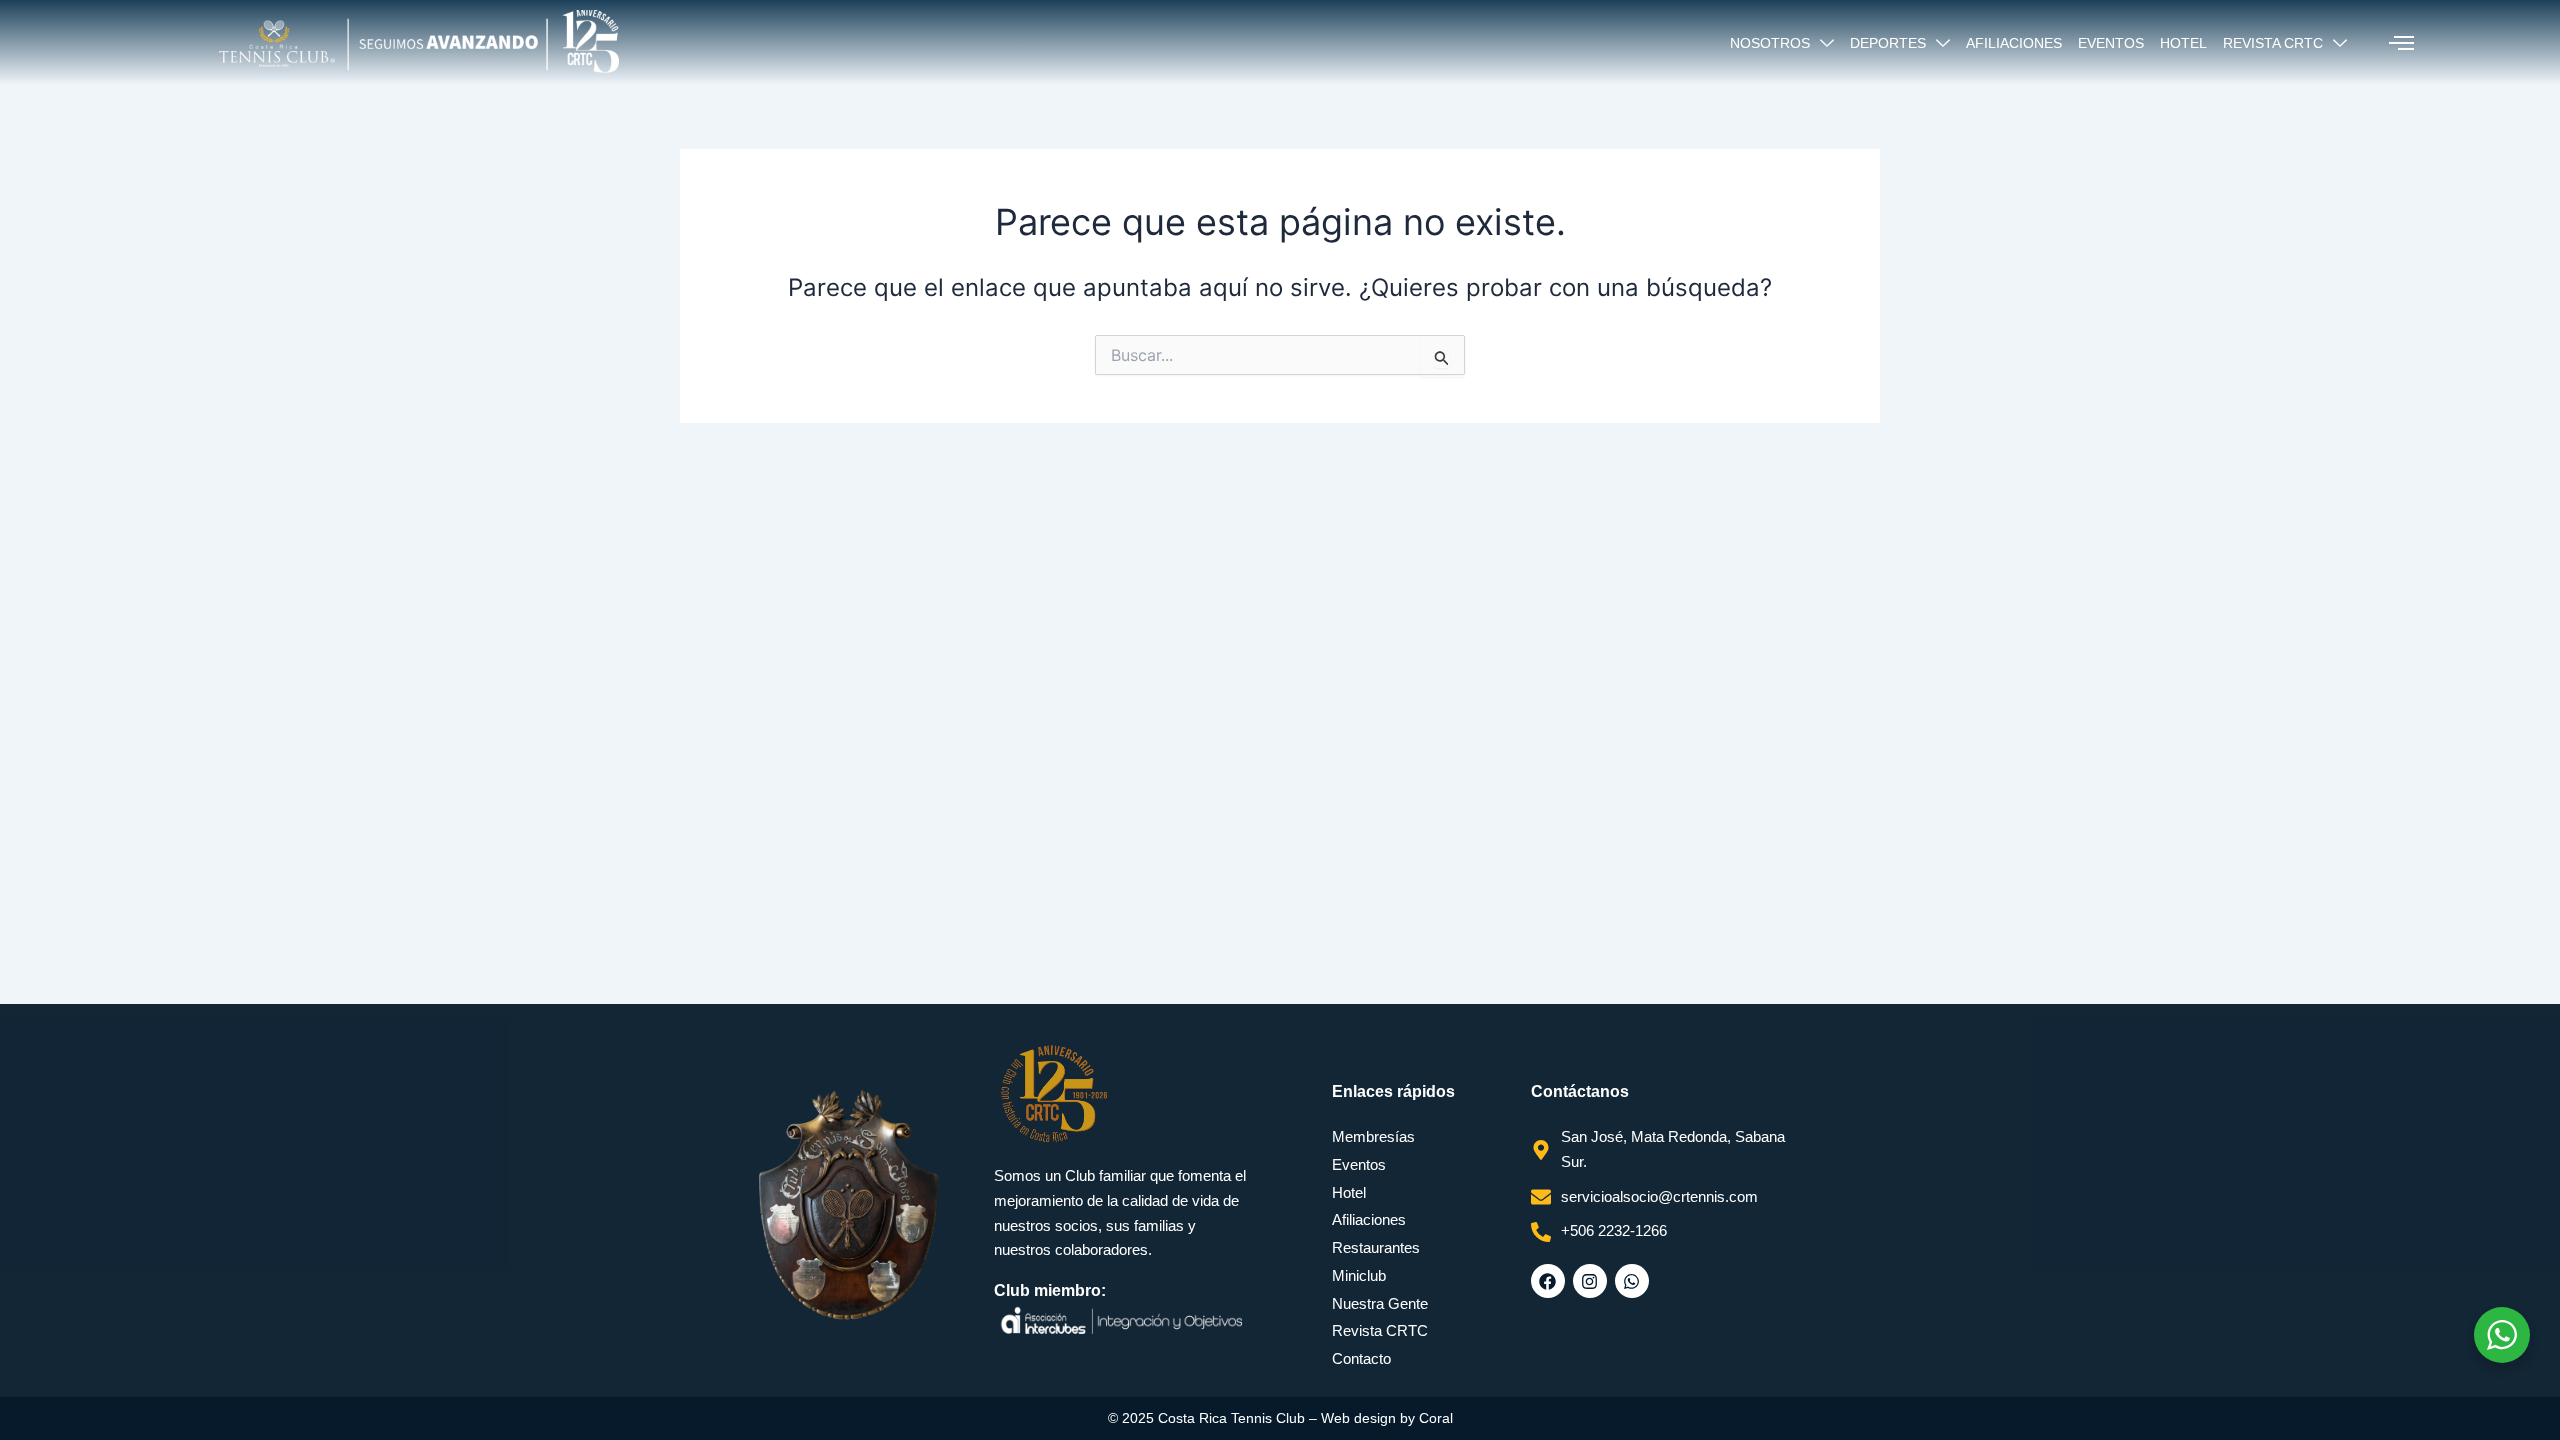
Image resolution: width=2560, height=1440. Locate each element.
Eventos (2111, 43)
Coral (1436, 1418)
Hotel (2183, 43)
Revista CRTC (2273, 43)
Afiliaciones (2014, 43)
